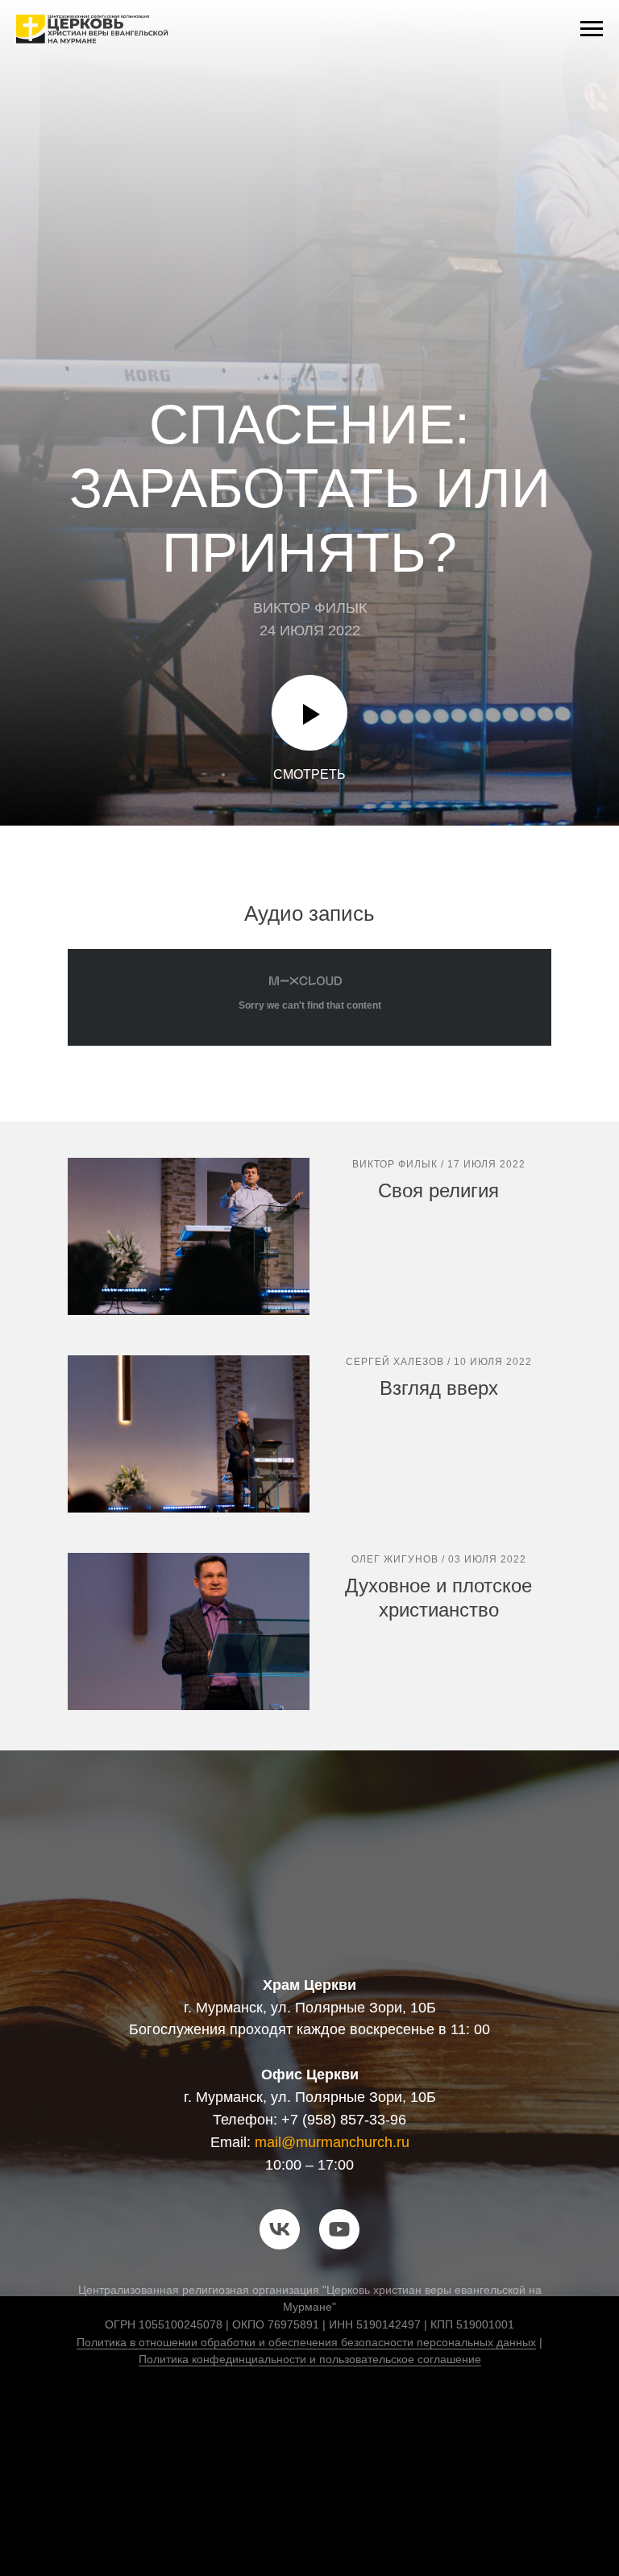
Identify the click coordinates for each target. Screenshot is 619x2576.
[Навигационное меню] (592, 29)
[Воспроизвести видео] (309, 2463)
